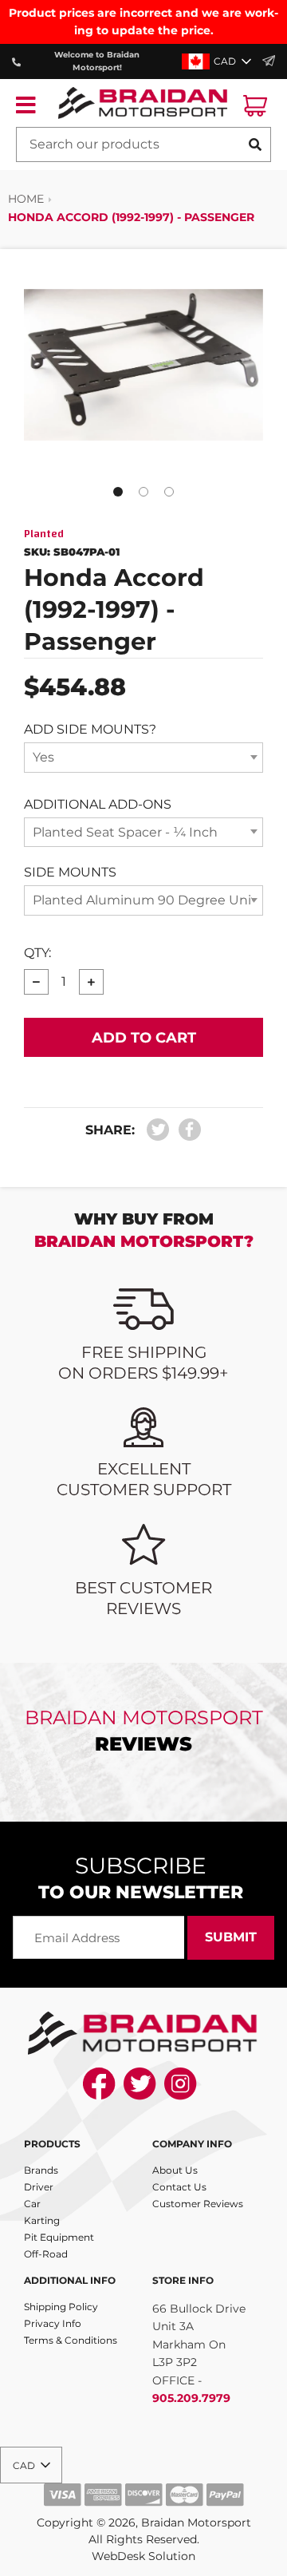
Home (26, 199)
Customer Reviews (198, 2204)
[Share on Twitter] (158, 1130)
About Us (175, 2170)
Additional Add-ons (98, 804)
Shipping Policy (61, 2307)
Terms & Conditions (71, 2340)
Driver (39, 2187)
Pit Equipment (59, 2237)
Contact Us (179, 2187)
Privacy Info (53, 2323)
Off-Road (46, 2254)
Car (32, 2204)
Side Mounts (70, 872)
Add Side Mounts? (90, 729)
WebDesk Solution (143, 2556)
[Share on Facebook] (186, 1130)
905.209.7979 (191, 2398)
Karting (42, 2220)
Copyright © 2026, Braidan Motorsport (144, 2523)
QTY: (37, 953)
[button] (218, 61)
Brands (41, 2170)
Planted (44, 534)
